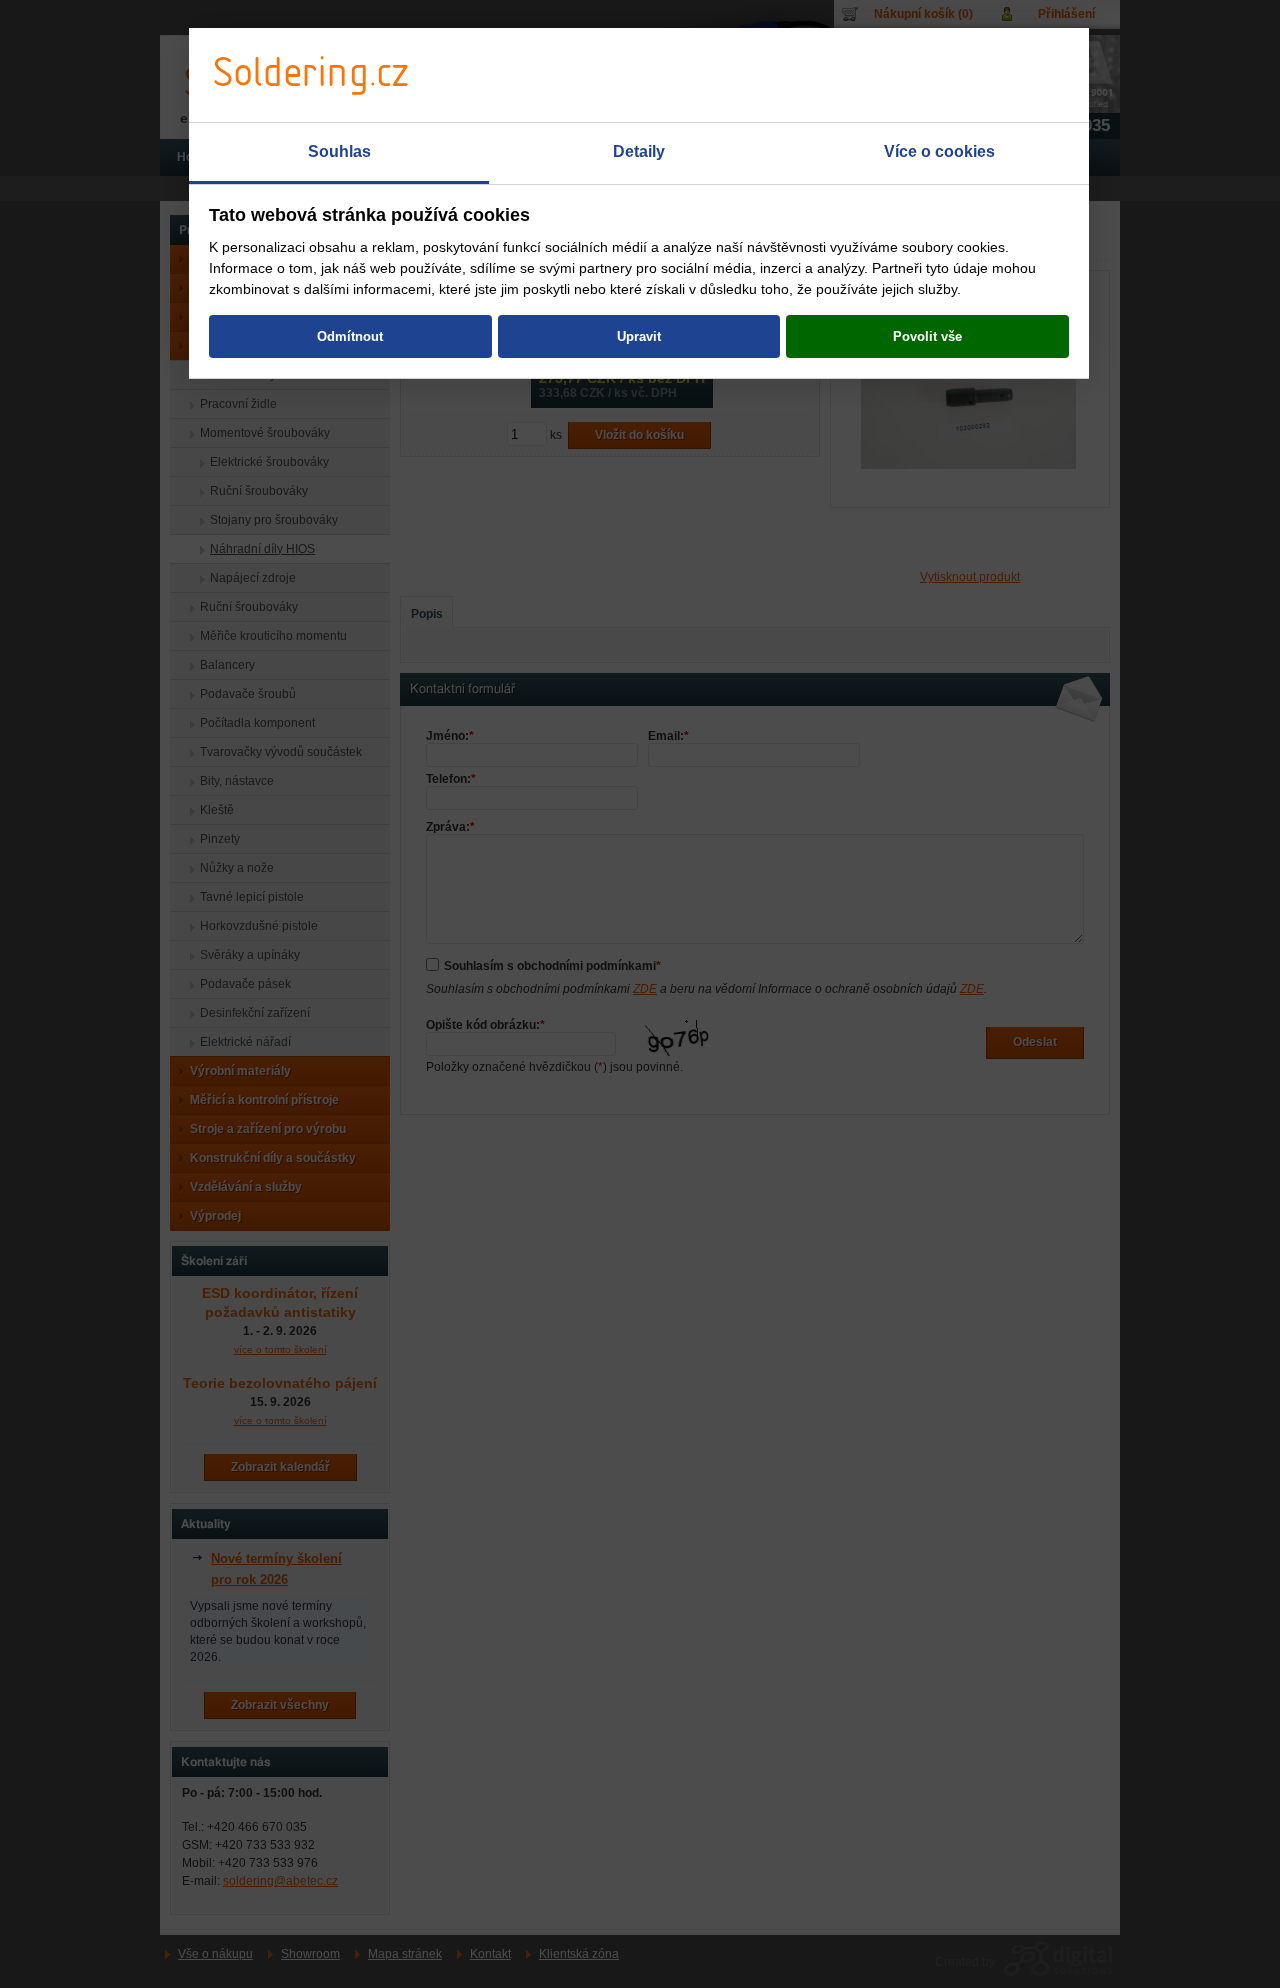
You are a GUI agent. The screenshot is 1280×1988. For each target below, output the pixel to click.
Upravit (639, 336)
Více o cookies (939, 151)
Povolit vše (927, 336)
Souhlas (339, 151)
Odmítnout (350, 336)
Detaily (639, 151)
